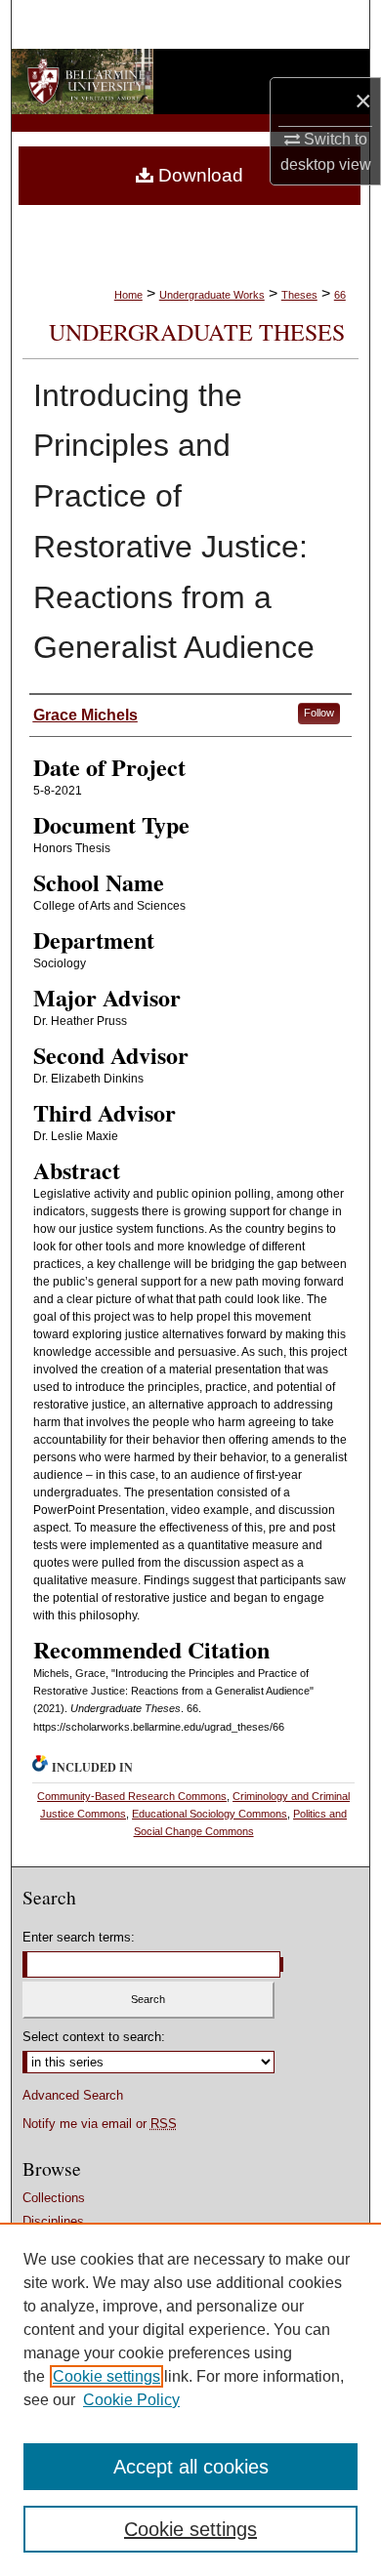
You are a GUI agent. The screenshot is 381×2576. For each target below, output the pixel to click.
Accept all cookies (191, 2467)
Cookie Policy (131, 2400)
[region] (190, 2399)
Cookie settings (106, 2376)
